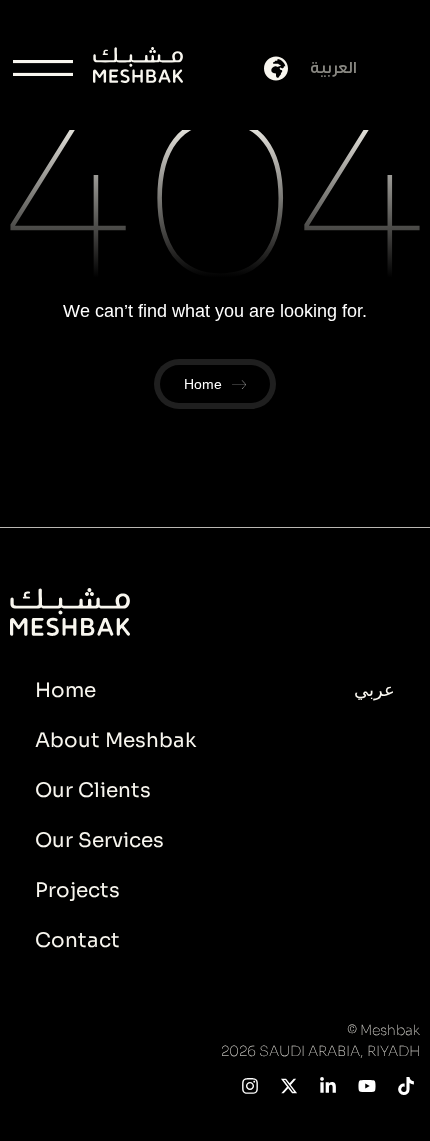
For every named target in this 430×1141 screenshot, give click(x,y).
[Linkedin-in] (328, 1086)
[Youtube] (366, 1086)
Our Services (99, 840)
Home (65, 690)
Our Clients (93, 790)
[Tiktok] (405, 1086)
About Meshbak (115, 740)
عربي (374, 690)
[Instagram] (250, 1086)
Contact (77, 940)
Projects (77, 890)
